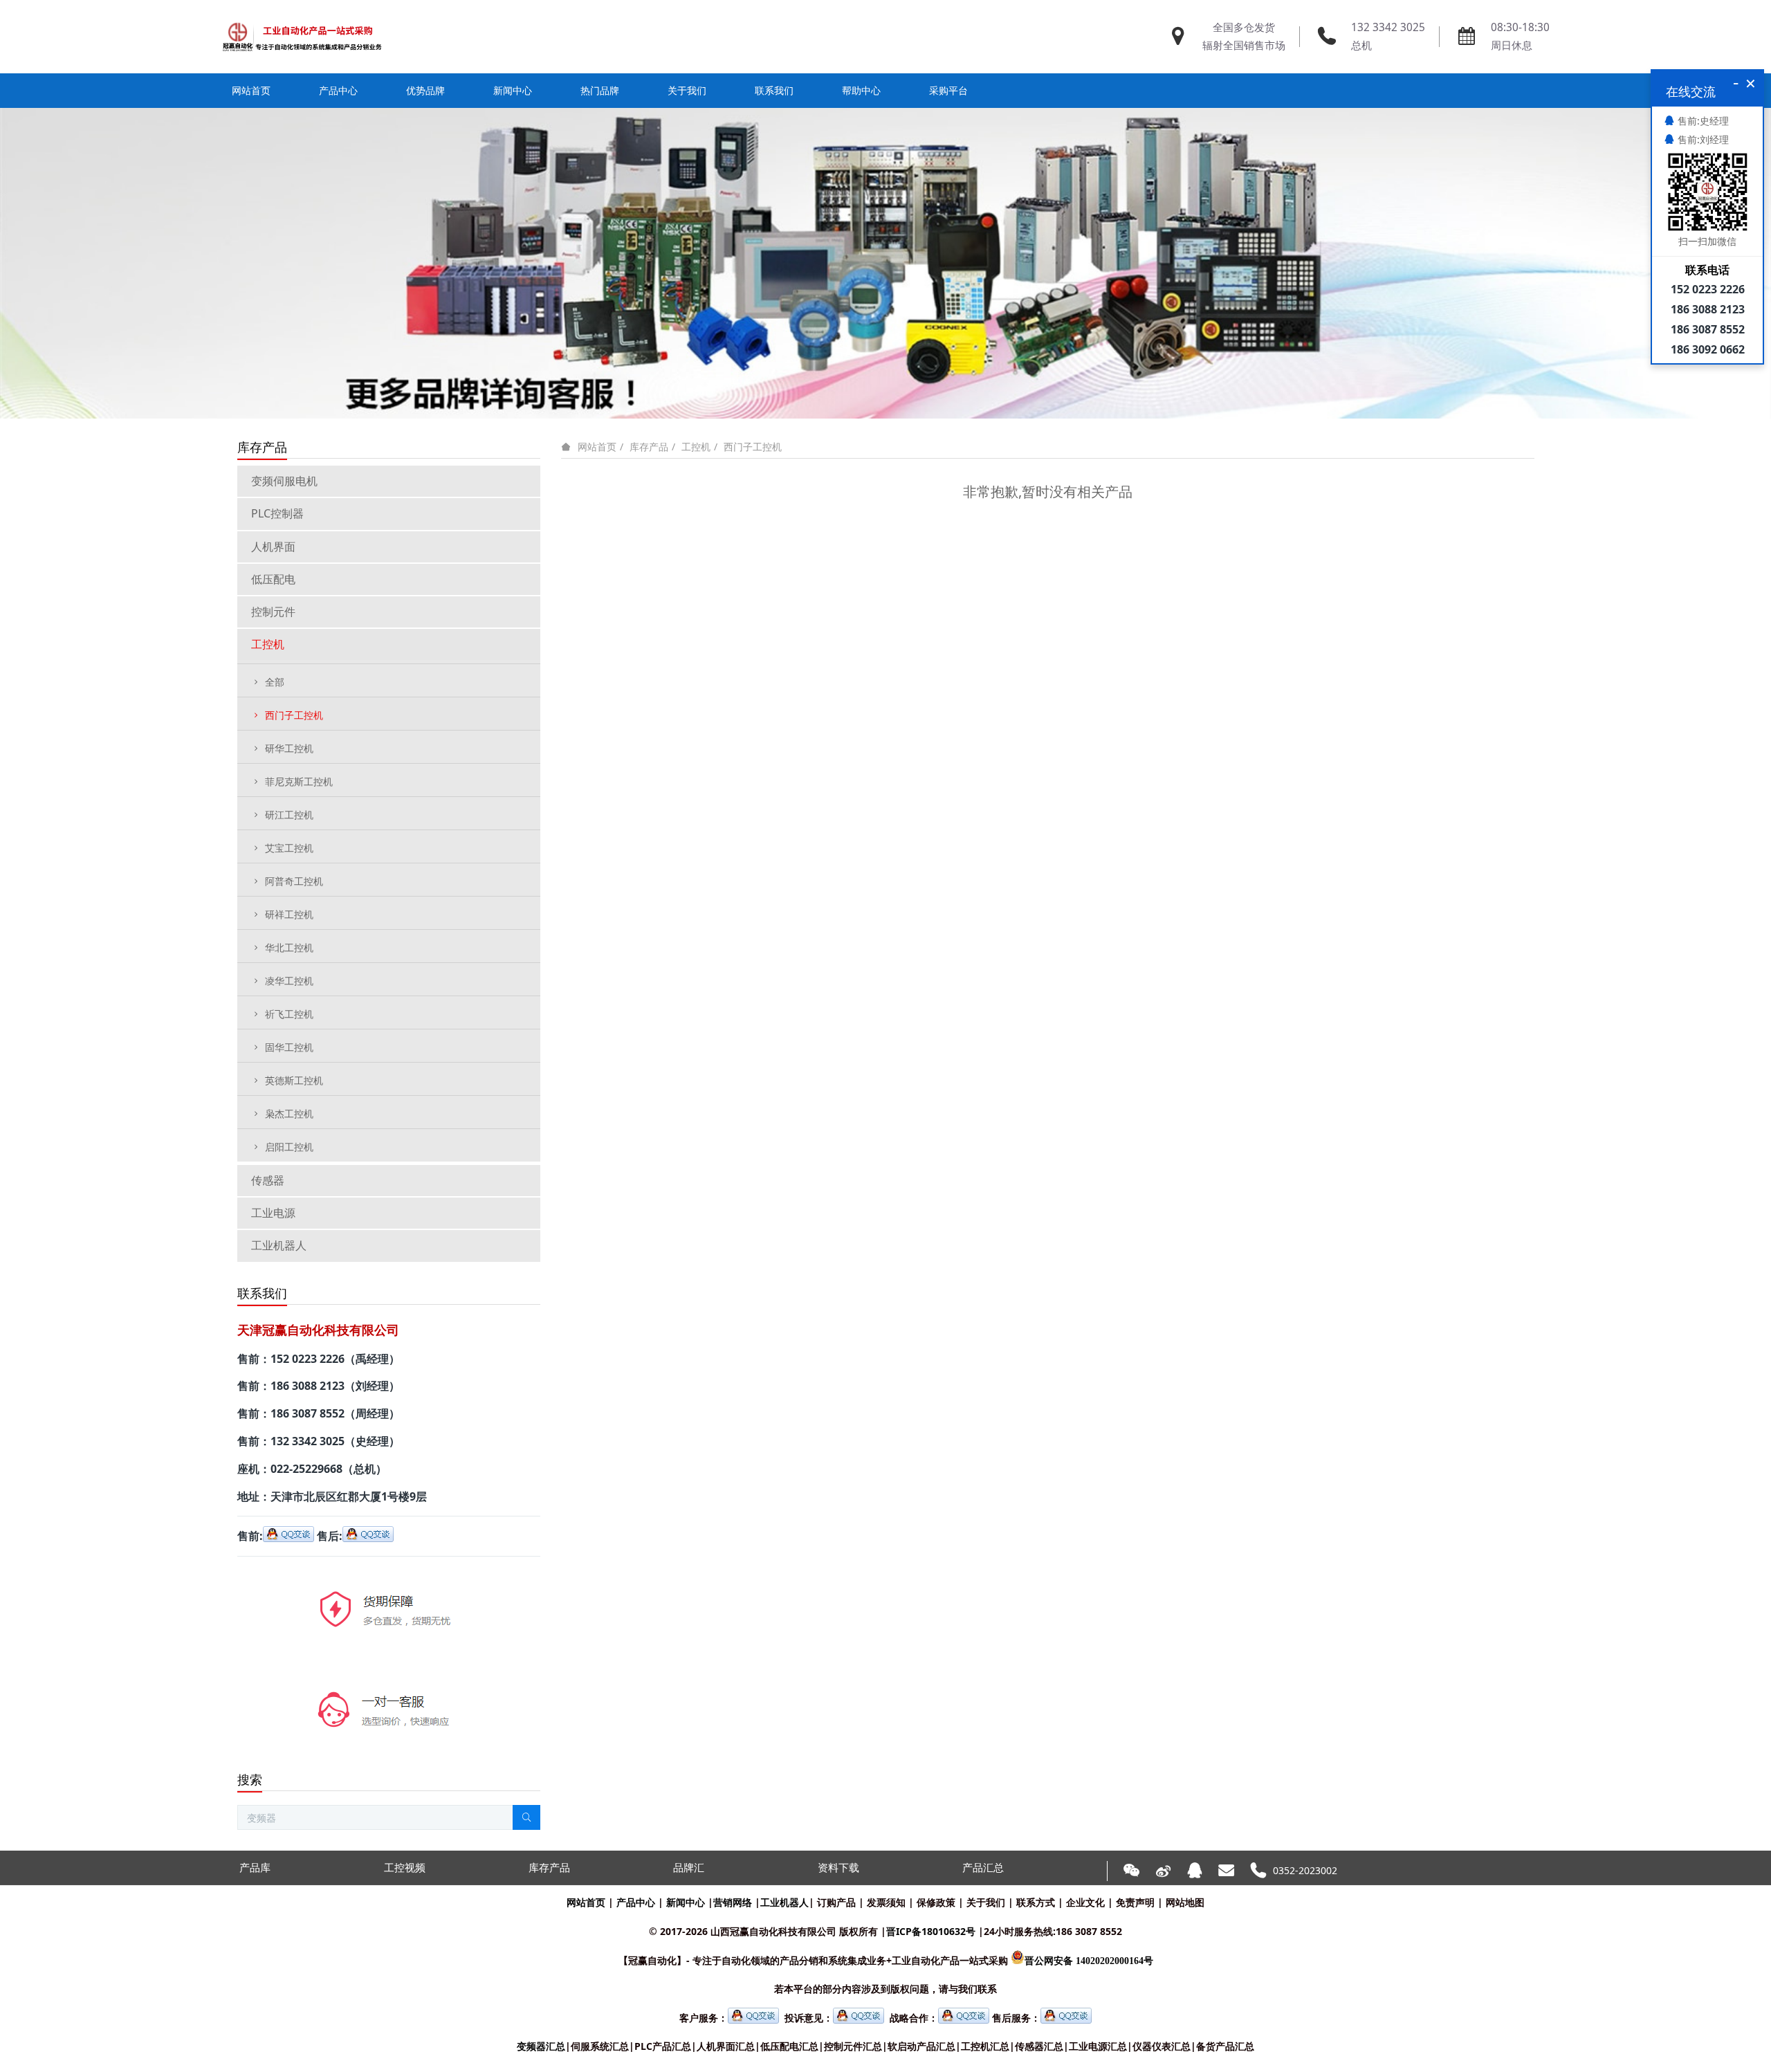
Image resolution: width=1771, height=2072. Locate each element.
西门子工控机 (753, 447)
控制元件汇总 (853, 2046)
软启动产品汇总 (921, 2046)
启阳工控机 (289, 1147)
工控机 (696, 447)
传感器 (268, 1180)
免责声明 (1135, 1902)
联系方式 (1036, 1902)
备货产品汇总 (1225, 2046)
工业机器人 (279, 1245)
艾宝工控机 (289, 848)
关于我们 (986, 1902)
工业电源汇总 (1098, 2046)
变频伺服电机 (284, 481)
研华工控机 (289, 748)
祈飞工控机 (289, 1014)
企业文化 (1085, 1902)
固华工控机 (289, 1047)
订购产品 (836, 1902)
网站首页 (251, 90)
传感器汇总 (1039, 2046)
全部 (275, 682)
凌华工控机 (289, 981)
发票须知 (886, 1902)
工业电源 (273, 1213)
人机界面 (273, 547)
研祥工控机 (289, 914)
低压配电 (273, 579)
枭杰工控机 (289, 1113)
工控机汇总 (985, 2046)
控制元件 (273, 612)
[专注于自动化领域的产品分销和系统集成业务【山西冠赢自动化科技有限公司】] (302, 37)
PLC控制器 (277, 513)
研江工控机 (289, 815)
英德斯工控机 (294, 1080)
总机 (1361, 45)
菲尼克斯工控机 (299, 781)
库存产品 (649, 447)
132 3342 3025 (1388, 27)
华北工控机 (289, 947)
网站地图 (1185, 1902)
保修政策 (936, 1902)
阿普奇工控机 (294, 881)
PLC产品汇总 (663, 2046)
